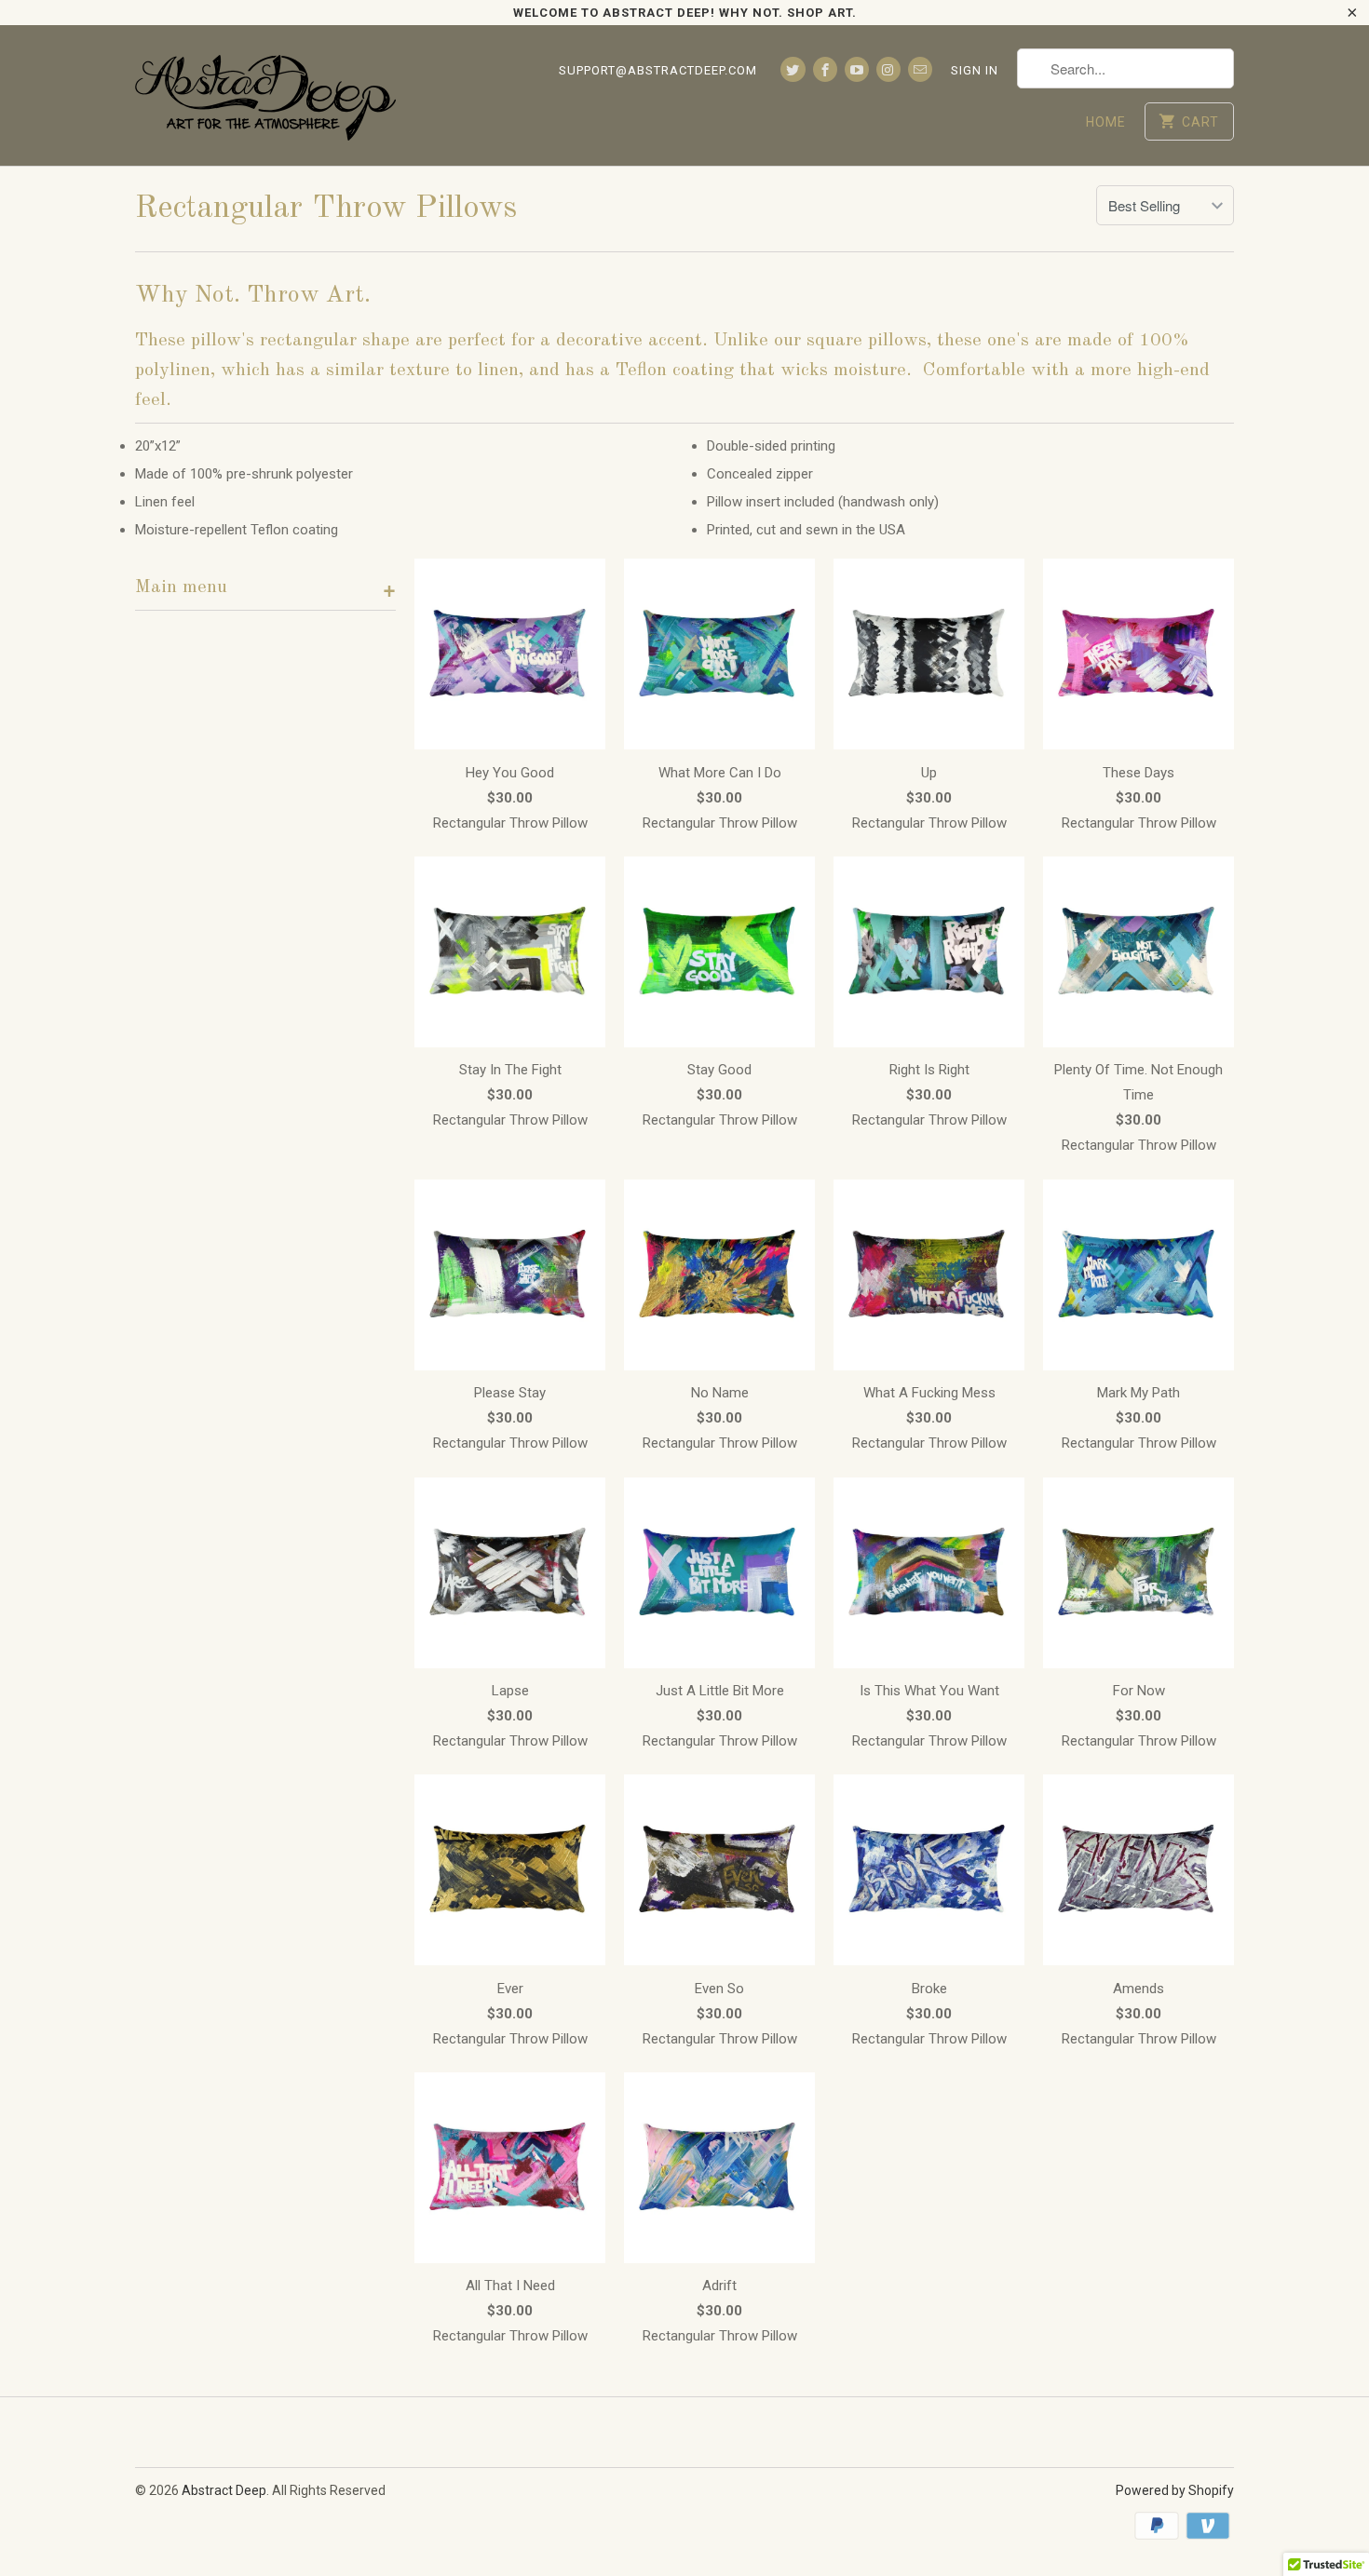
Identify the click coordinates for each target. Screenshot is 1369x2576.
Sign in (975, 70)
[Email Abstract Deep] (920, 69)
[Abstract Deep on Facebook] (825, 69)
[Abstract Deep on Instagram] (888, 69)
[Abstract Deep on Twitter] (793, 69)
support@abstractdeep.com (658, 70)
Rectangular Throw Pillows (326, 209)
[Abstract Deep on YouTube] (857, 69)
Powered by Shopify (1175, 2490)
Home (1106, 122)
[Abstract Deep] (265, 95)
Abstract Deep (224, 2490)
